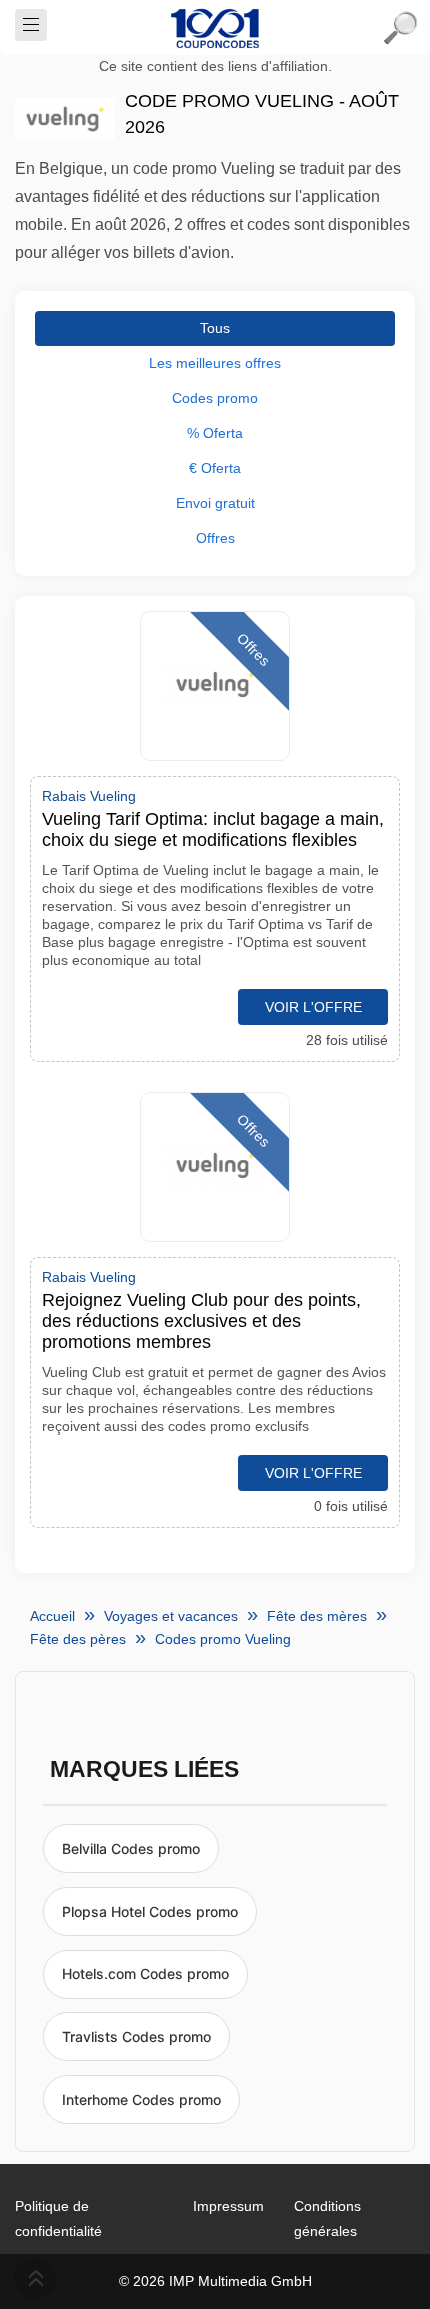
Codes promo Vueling (223, 1639)
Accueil (52, 1616)
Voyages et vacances (171, 1616)
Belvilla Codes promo (131, 1848)
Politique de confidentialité (58, 2218)
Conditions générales (327, 2218)
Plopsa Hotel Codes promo (150, 1911)
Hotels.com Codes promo (145, 1973)
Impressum (228, 2206)
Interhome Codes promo (141, 2099)
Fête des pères (78, 1639)
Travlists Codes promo (136, 2036)
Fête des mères (317, 1616)
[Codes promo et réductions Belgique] (215, 28)
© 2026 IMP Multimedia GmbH (215, 2281)
